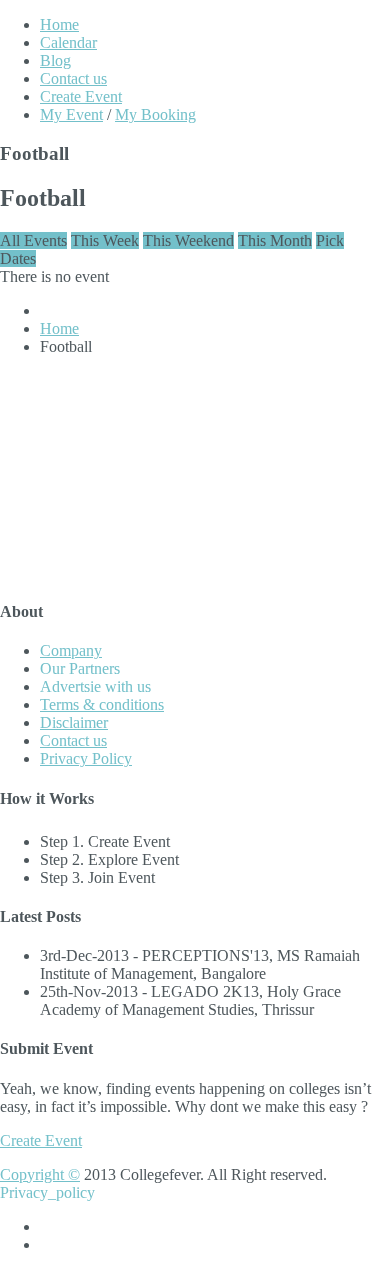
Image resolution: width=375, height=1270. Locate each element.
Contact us (73, 78)
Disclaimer (74, 722)
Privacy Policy (86, 758)
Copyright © (40, 1174)
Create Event (81, 96)
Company (71, 650)
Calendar (68, 42)
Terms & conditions (102, 704)
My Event (71, 114)
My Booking (155, 114)
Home (59, 24)
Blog (55, 60)
